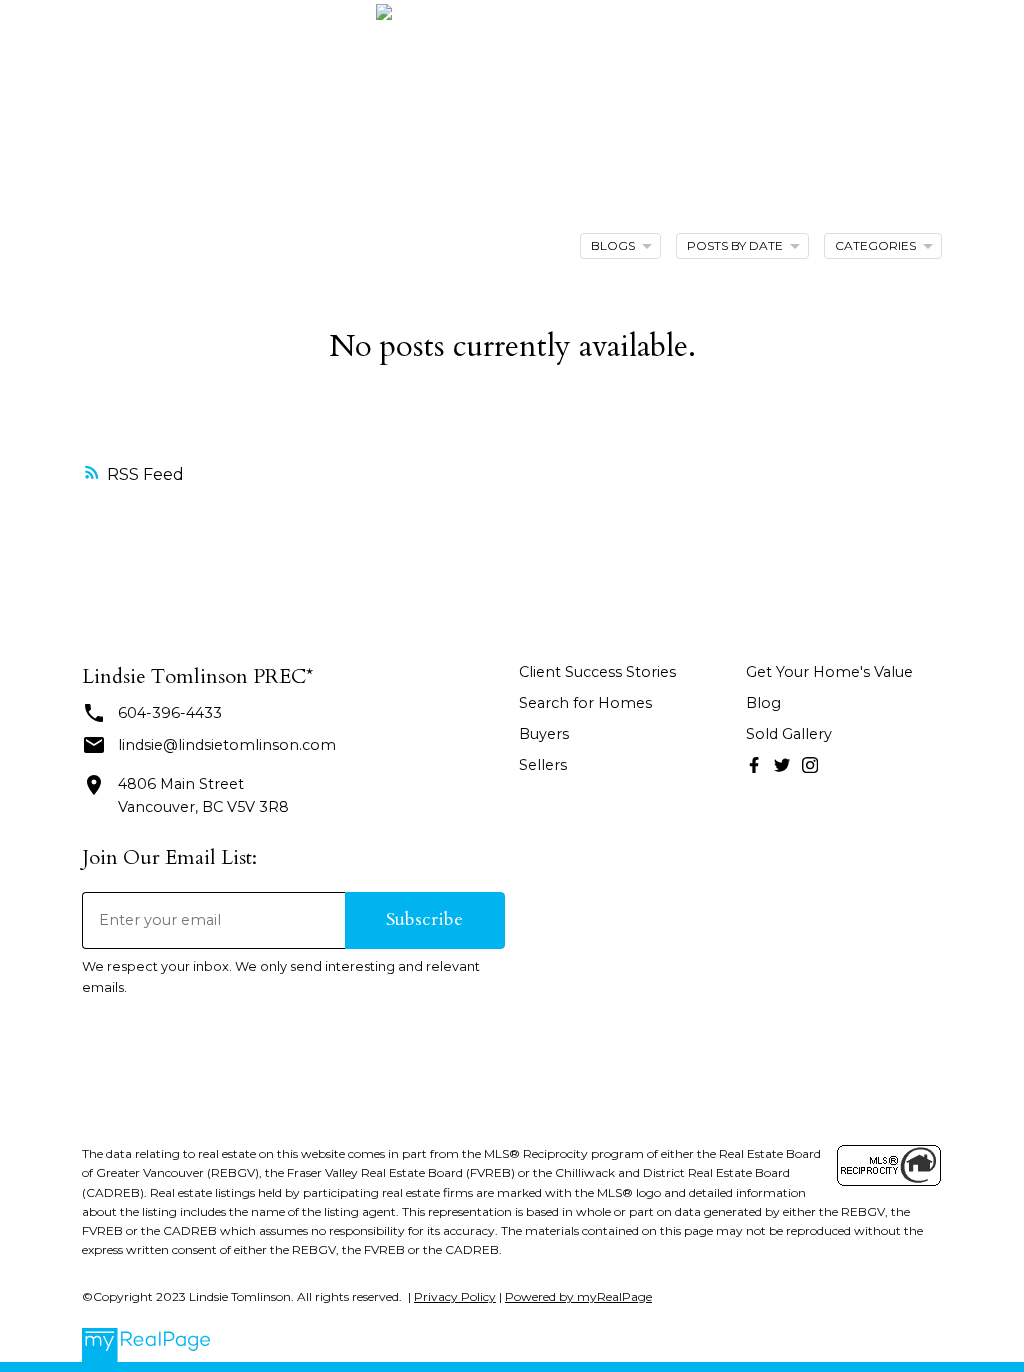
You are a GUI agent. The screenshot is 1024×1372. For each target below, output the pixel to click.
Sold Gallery (789, 734)
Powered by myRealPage (578, 1296)
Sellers (543, 765)
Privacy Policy (455, 1296)
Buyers (544, 734)
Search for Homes (585, 703)
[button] (754, 765)
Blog (763, 703)
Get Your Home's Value (829, 672)
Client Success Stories (597, 672)
